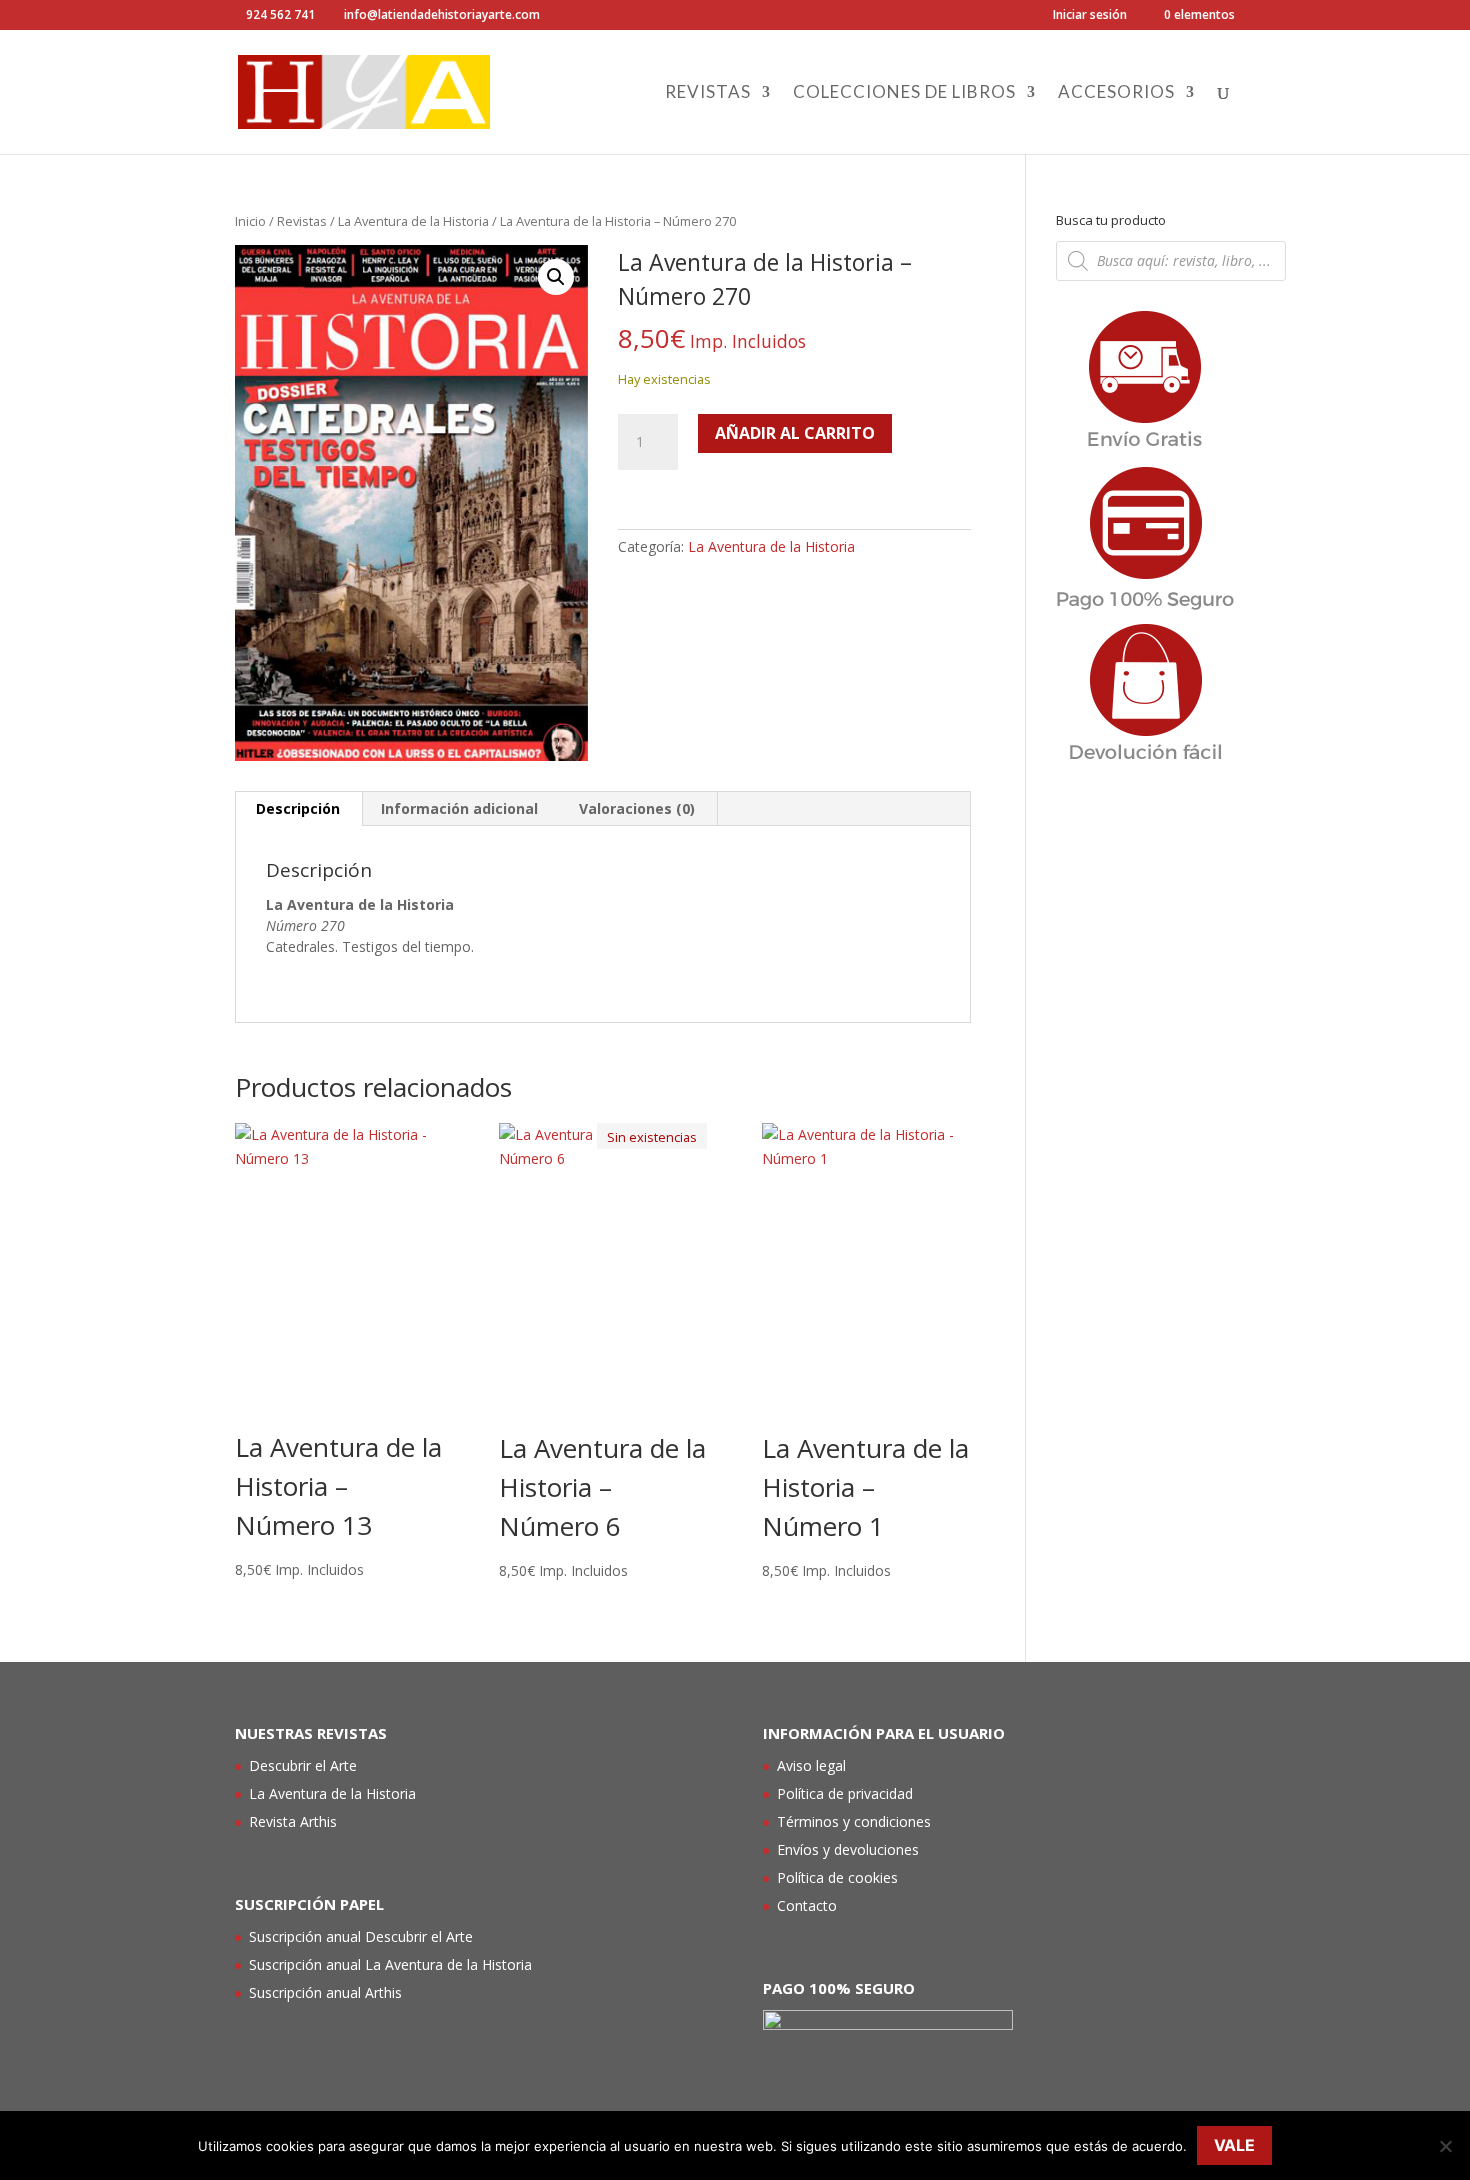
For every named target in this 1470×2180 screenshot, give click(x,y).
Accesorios (1116, 93)
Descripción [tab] (298, 808)
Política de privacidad (845, 1793)
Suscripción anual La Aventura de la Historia (390, 1964)
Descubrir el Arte (303, 1765)
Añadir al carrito (795, 433)
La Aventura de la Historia (413, 221)
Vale (1234, 2145)
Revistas (708, 93)
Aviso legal (811, 1765)
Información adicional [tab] (459, 808)
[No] (1445, 2146)
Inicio (250, 221)
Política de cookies (837, 1877)
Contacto (807, 1905)
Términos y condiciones (854, 1821)
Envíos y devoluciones (848, 1849)
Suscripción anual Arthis (325, 1992)
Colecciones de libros (904, 93)
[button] (556, 277)
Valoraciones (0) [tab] (637, 808)
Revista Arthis (293, 1821)
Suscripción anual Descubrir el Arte (361, 1936)
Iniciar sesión (1090, 16)
